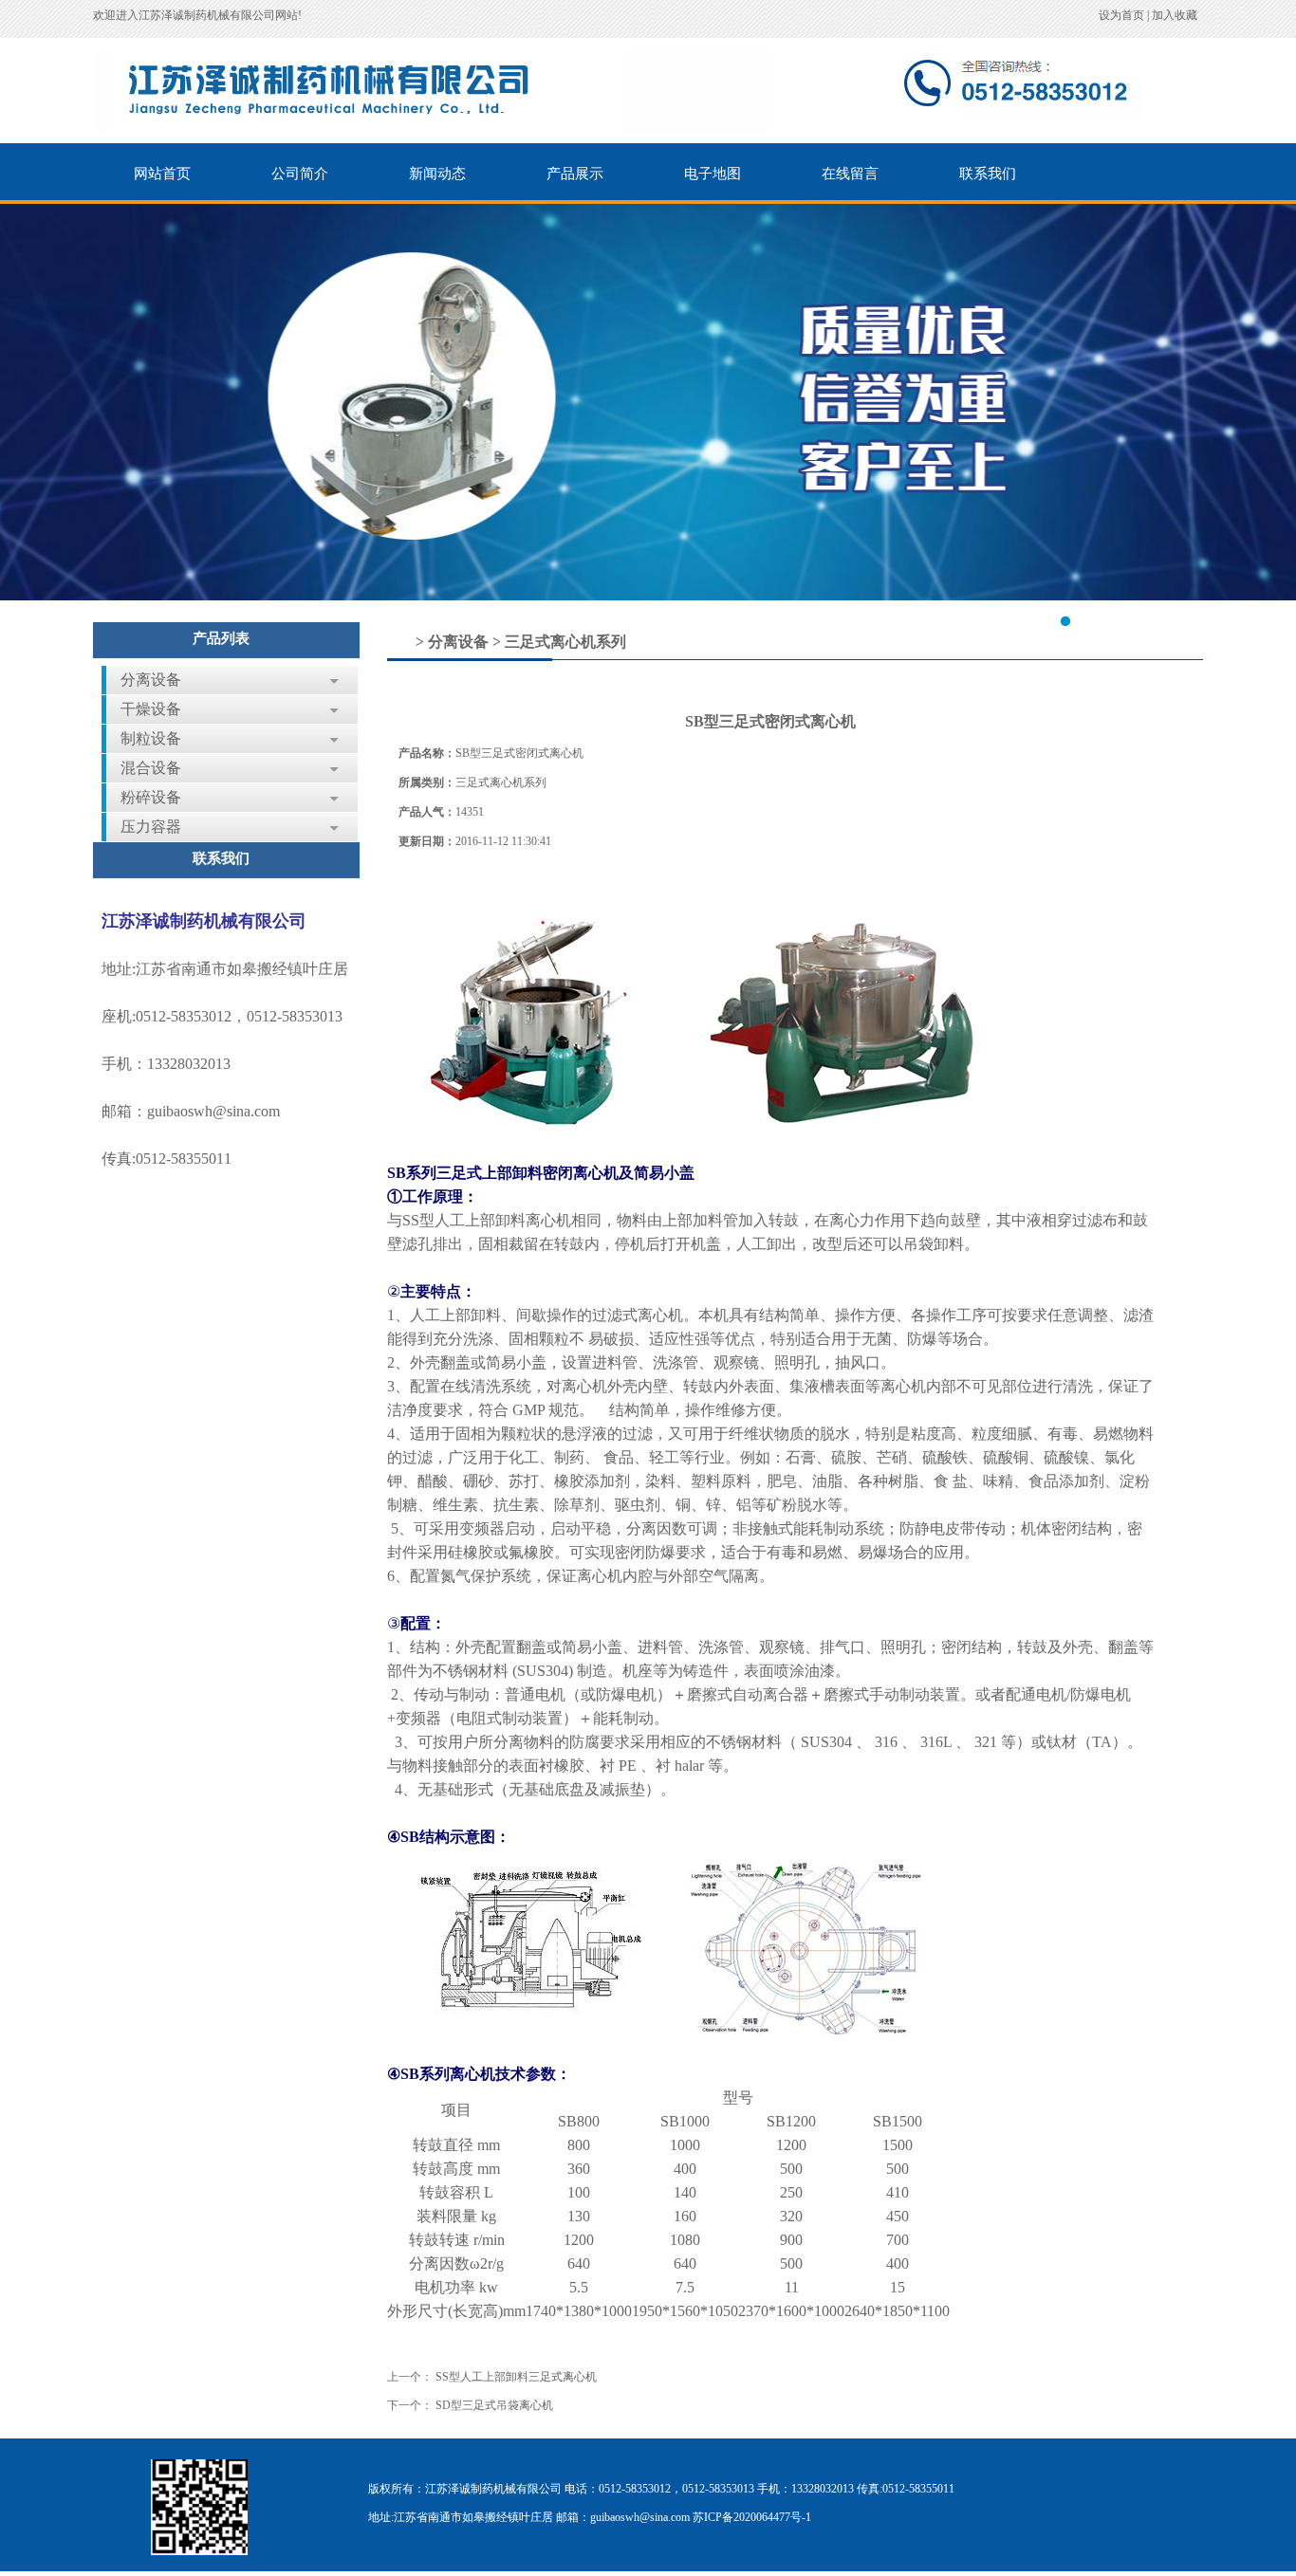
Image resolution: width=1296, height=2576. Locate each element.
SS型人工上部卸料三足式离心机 (516, 2377)
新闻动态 (437, 174)
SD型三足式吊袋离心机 (494, 2405)
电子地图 (713, 174)
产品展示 (575, 174)
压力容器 (151, 827)
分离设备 (151, 680)
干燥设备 (151, 709)
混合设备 (151, 768)
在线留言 (850, 174)
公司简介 (300, 174)
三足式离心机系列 (565, 642)
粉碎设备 (151, 797)
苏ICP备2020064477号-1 (752, 2517)
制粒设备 (151, 738)
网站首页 (162, 174)
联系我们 (988, 174)
